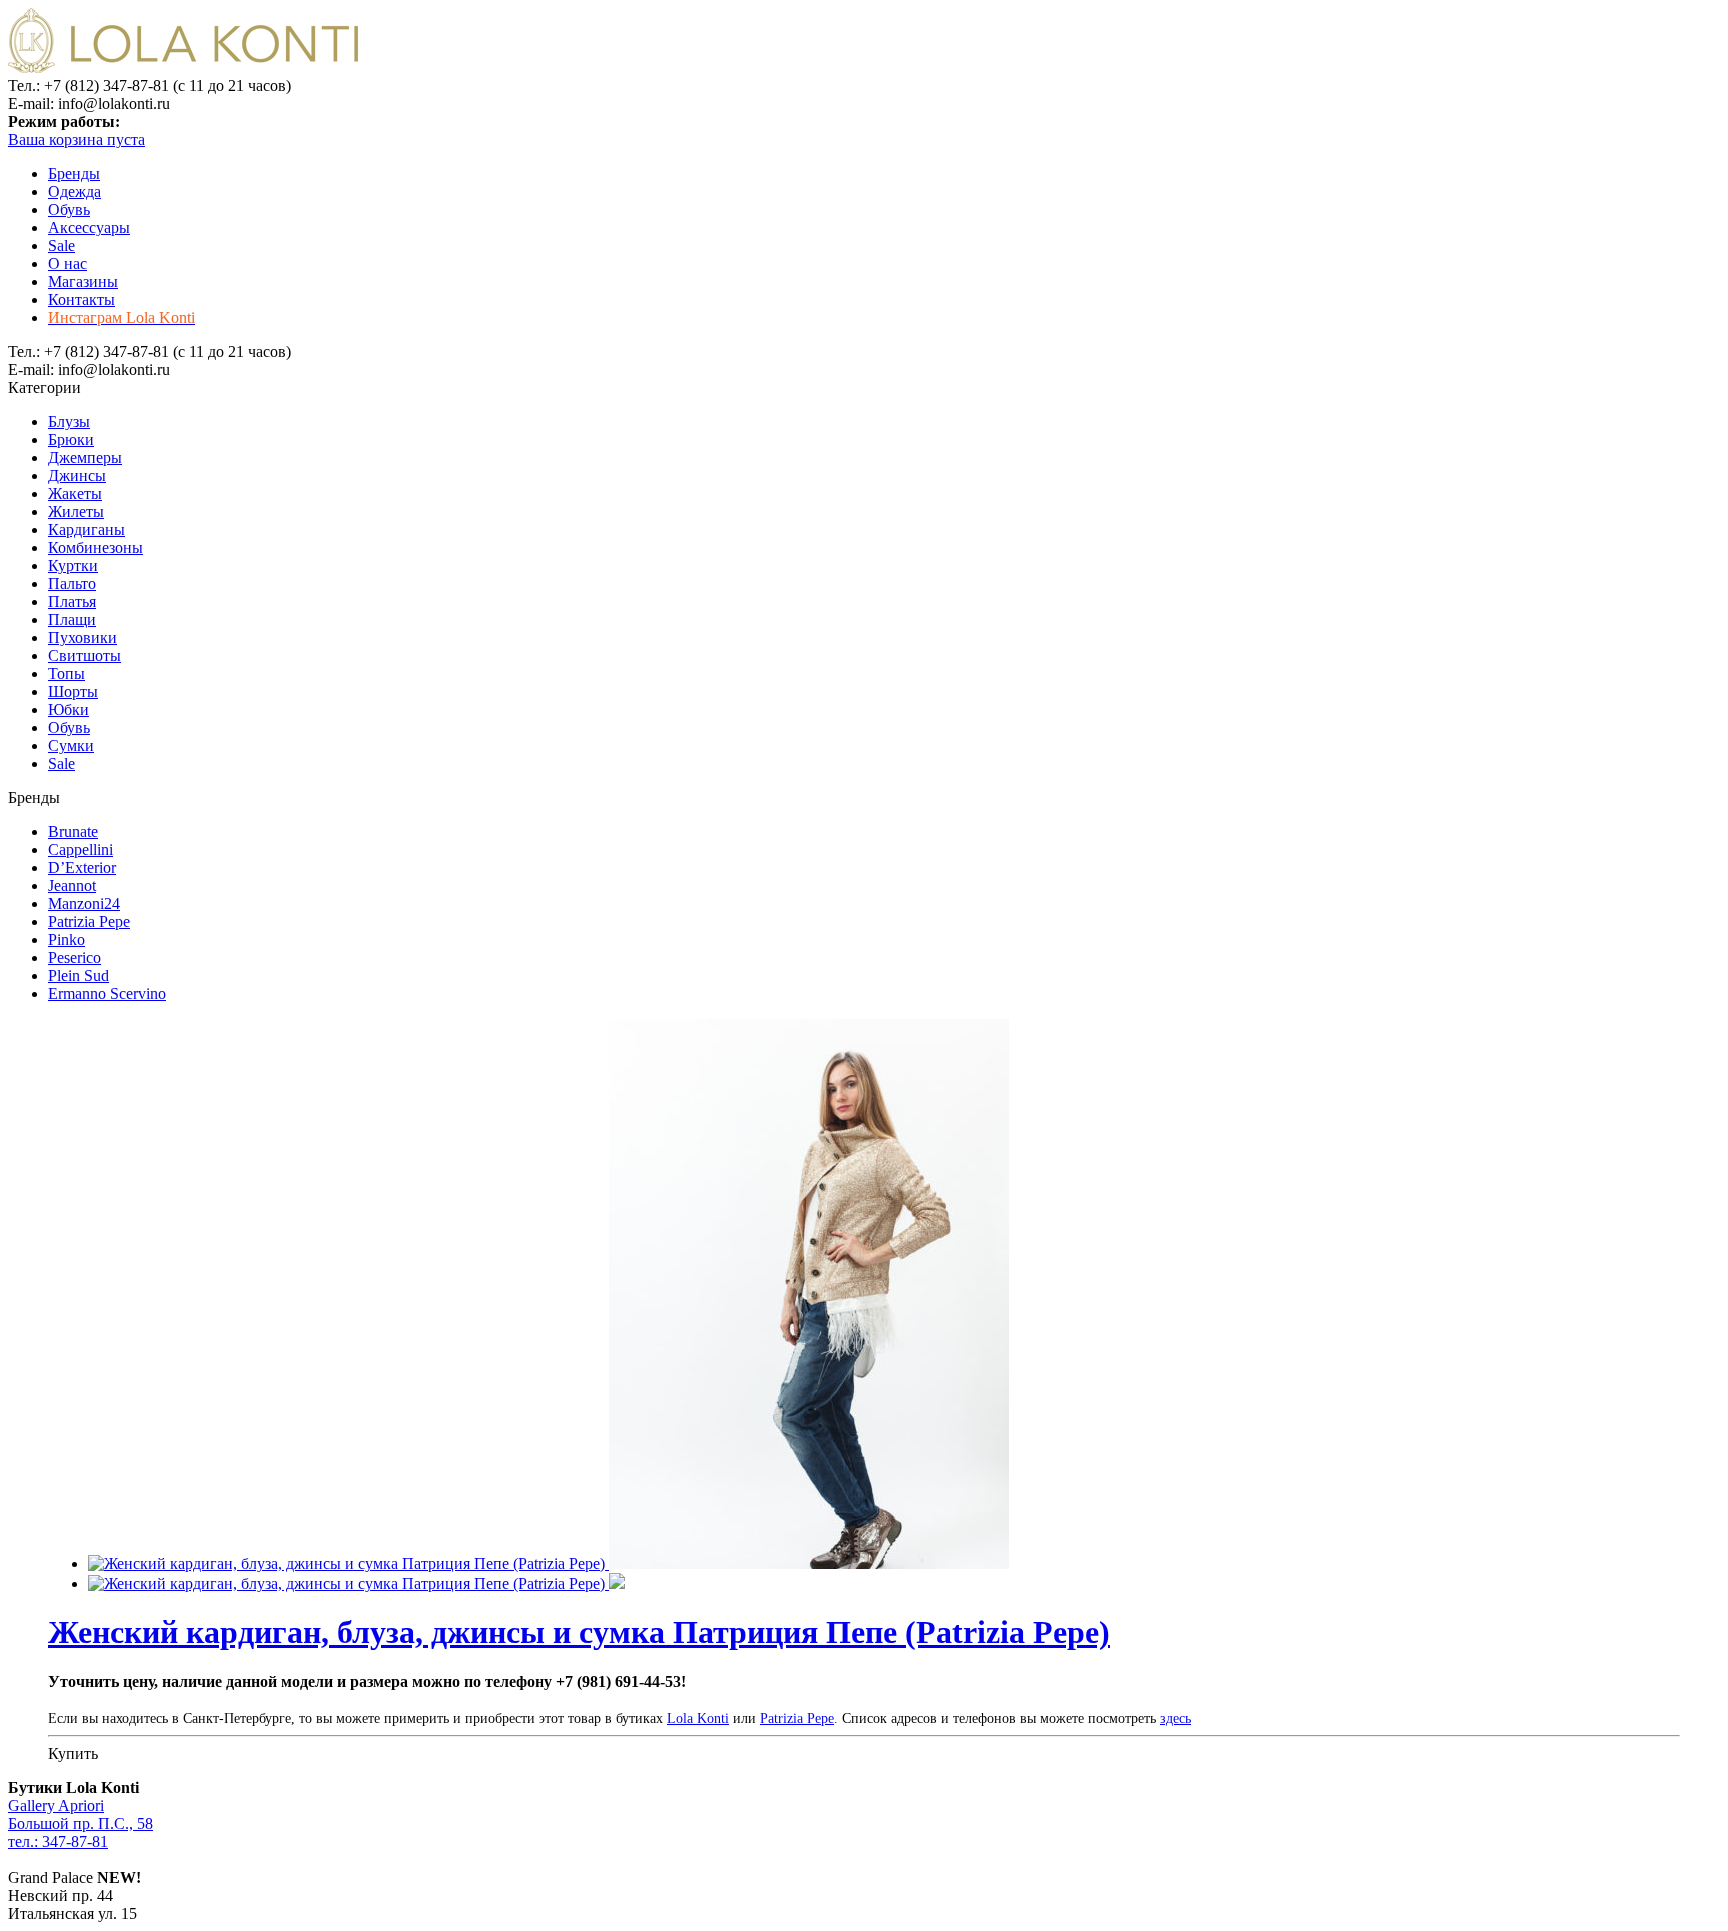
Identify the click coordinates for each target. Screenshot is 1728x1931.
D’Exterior (82, 867)
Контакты (81, 299)
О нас (67, 263)
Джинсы (77, 475)
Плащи (72, 619)
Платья (72, 601)
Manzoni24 (84, 903)
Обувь (69, 209)
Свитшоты (84, 655)
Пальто (72, 583)
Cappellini (80, 849)
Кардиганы (86, 529)
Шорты (73, 691)
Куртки (73, 565)
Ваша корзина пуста (76, 139)
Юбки (68, 709)
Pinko (66, 939)
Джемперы (85, 457)
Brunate (73, 831)
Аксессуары (89, 227)
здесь (1175, 1718)
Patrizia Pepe (89, 921)
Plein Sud (78, 975)
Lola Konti (698, 1718)
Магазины (83, 281)
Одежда (74, 191)
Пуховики (82, 637)
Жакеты (75, 493)
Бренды (74, 173)
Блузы (69, 421)
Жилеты (76, 511)
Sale (61, 245)
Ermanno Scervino (107, 993)
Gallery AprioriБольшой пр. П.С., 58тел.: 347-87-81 (80, 1823)
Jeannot (72, 885)
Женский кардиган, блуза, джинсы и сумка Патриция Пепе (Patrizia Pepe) (579, 1632)
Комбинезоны (95, 547)
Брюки (71, 439)
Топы (66, 673)
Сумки (71, 745)
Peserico (74, 957)
